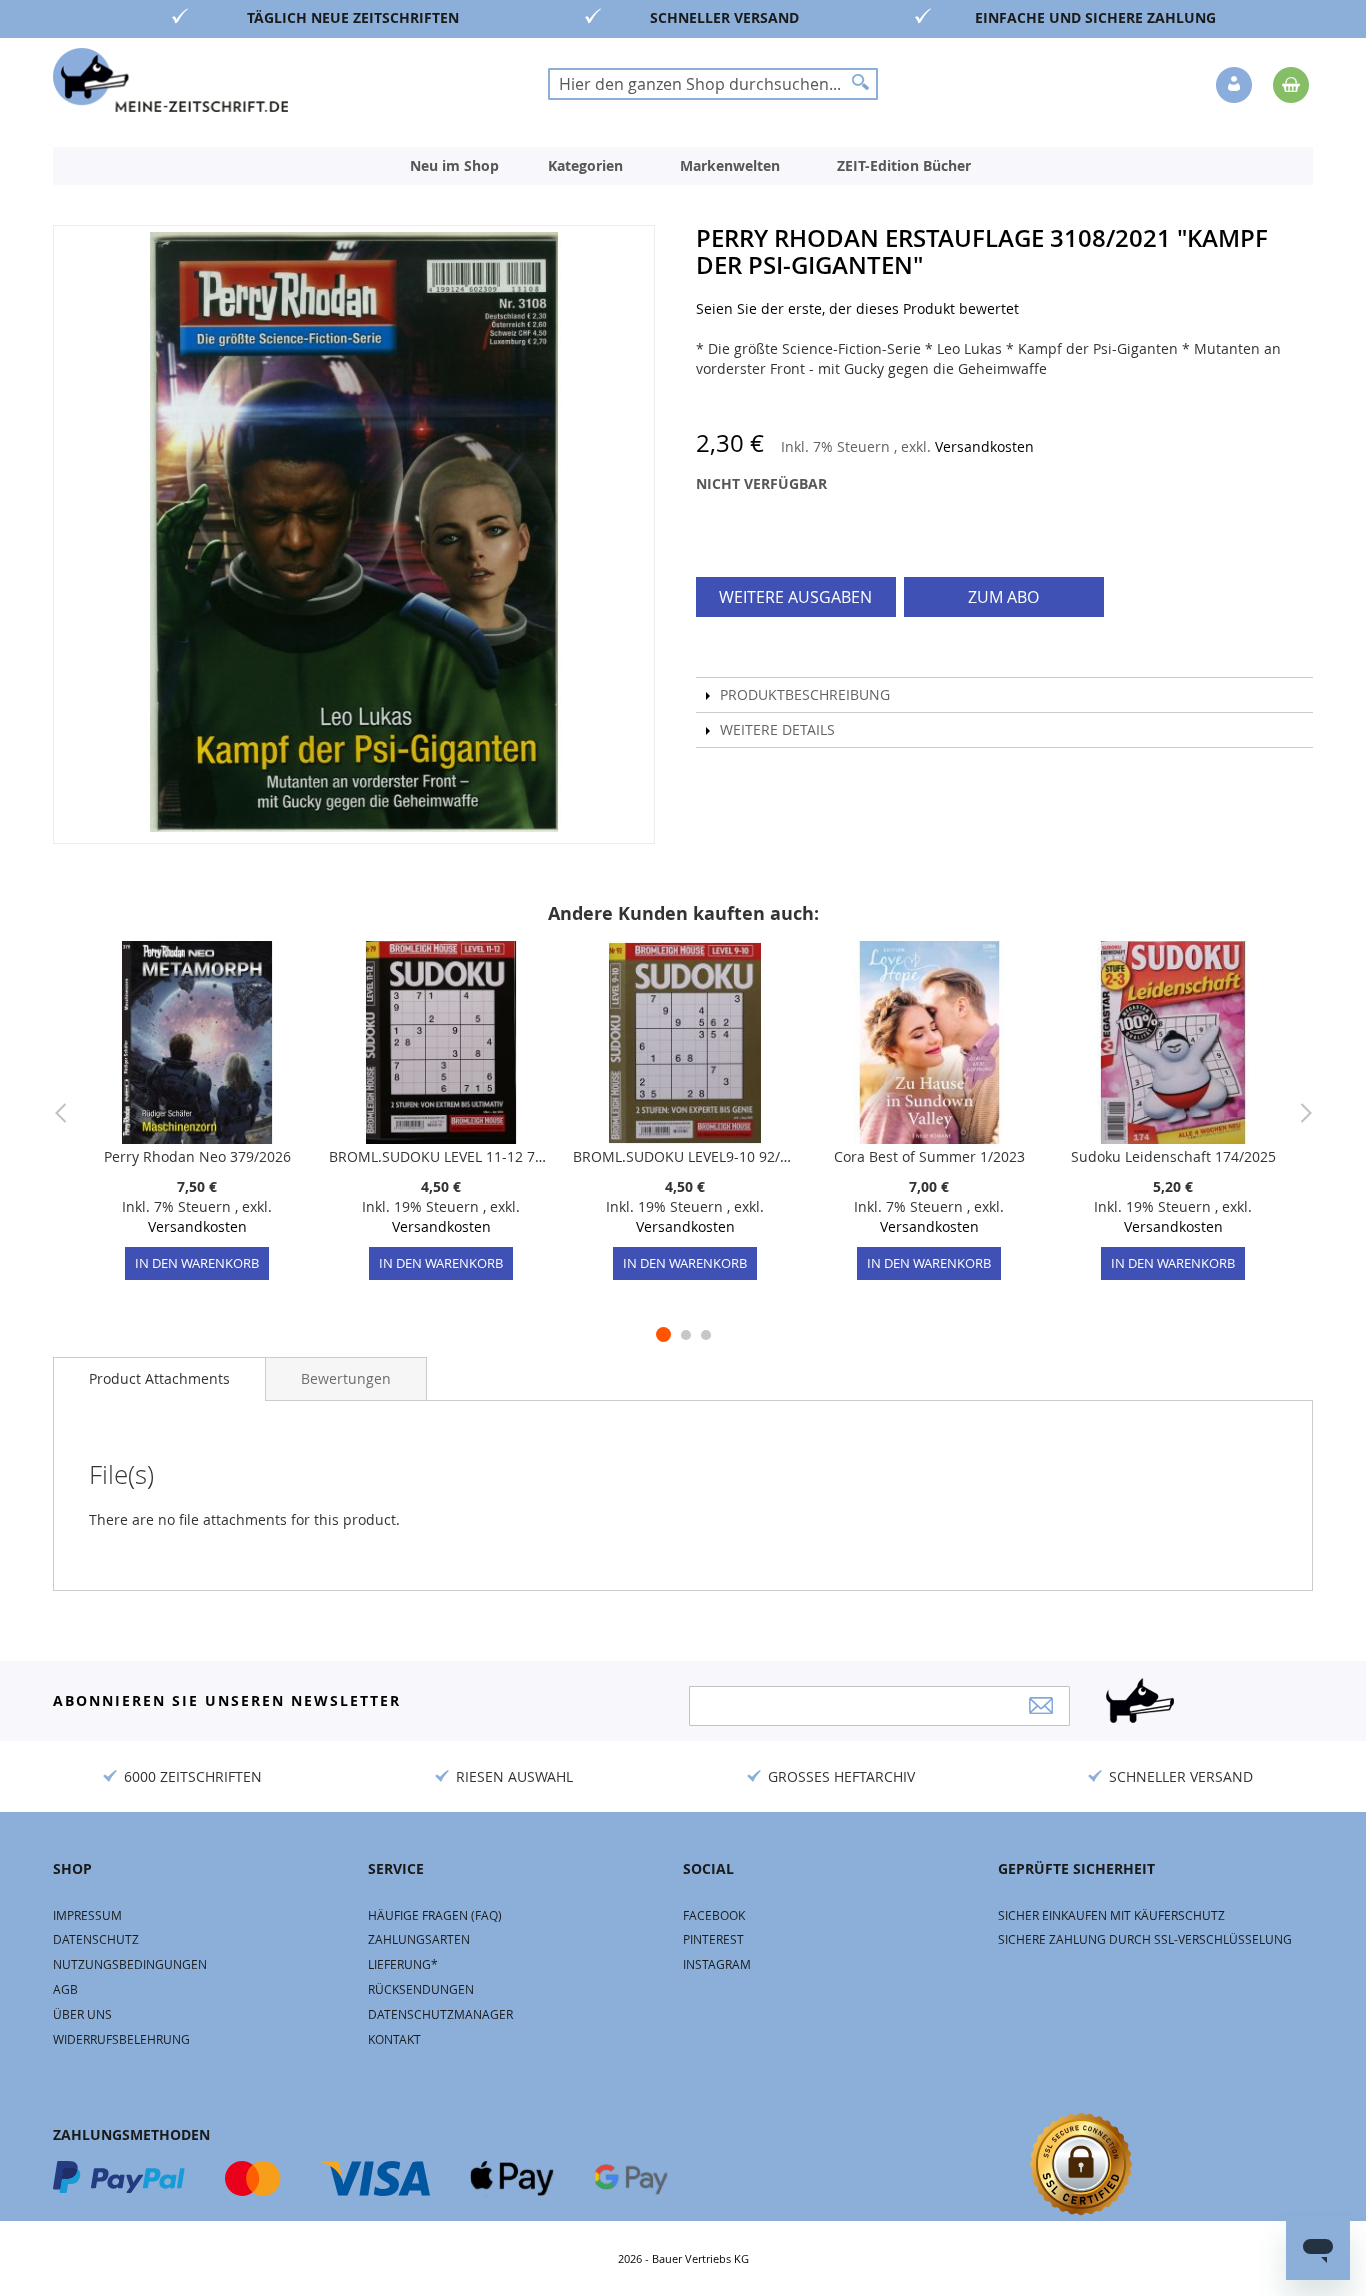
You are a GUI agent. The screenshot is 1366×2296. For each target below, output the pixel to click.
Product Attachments (159, 1378)
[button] (1236, 86)
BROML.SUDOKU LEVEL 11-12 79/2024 (441, 1156)
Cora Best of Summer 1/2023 (929, 1156)
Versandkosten (984, 446)
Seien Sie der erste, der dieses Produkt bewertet (857, 308)
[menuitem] (454, 166)
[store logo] (170, 80)
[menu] (683, 166)
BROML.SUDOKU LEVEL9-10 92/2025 (685, 1156)
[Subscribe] (1041, 1705)
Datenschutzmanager (440, 2014)
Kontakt (394, 2039)
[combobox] (713, 84)
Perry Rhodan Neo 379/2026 (197, 1156)
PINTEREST (713, 1939)
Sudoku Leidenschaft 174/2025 (1173, 1156)
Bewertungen (346, 1378)
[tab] (159, 1379)
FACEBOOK (714, 1915)
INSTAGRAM (717, 1964)
